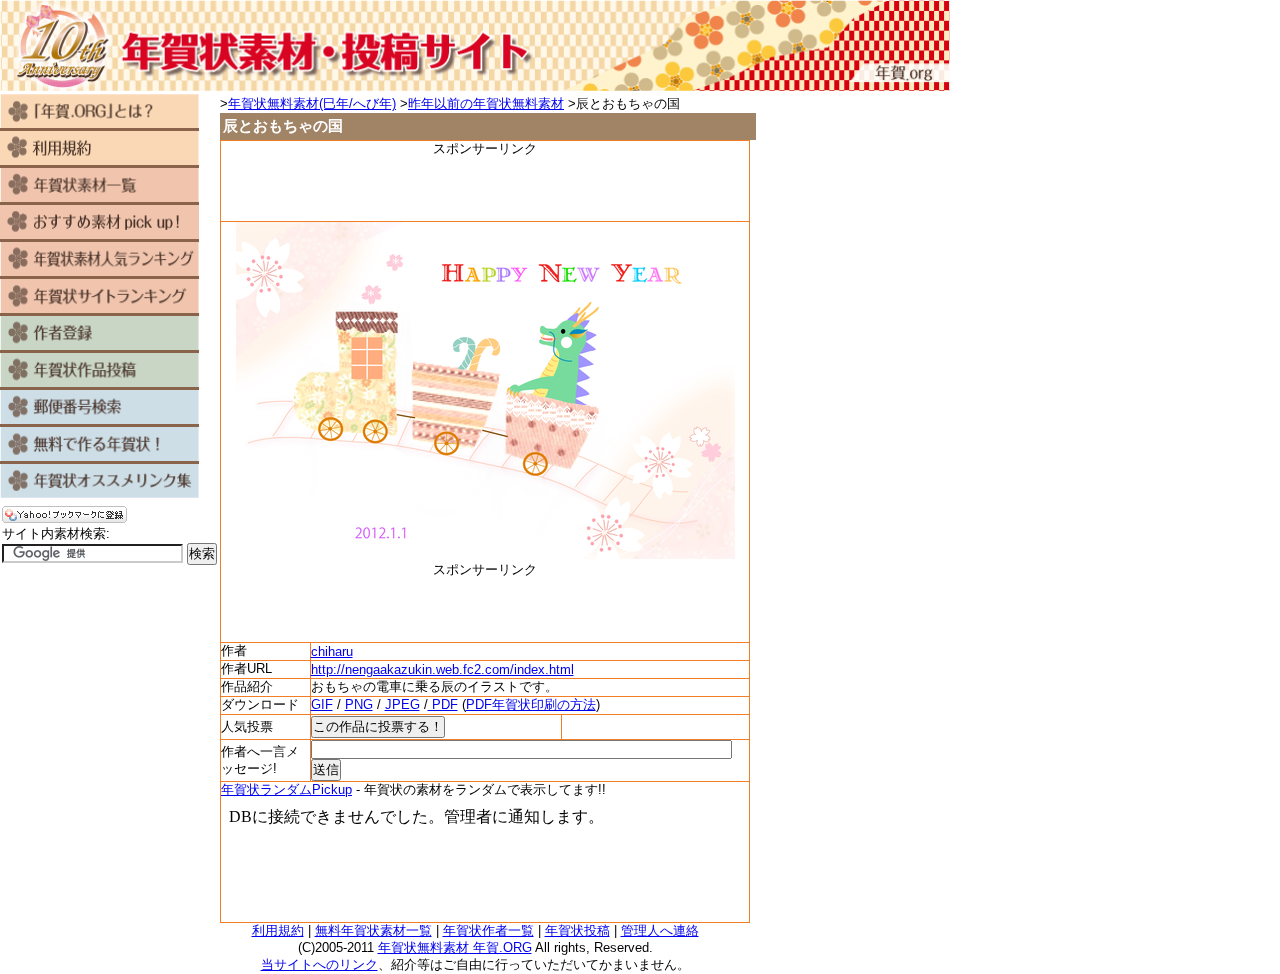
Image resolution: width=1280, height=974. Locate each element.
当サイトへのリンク (319, 964)
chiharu (332, 651)
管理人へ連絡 (660, 930)
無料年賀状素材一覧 (373, 930)
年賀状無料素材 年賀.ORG (455, 947)
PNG (359, 704)
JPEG (402, 704)
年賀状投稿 (577, 930)
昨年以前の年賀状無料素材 (486, 103)
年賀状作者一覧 (488, 930)
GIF (322, 704)
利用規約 (278, 930)
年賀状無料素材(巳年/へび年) (312, 103)
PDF (443, 704)
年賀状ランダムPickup (286, 789)
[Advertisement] (485, 188)
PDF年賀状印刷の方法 (531, 704)
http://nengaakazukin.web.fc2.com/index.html (442, 669)
